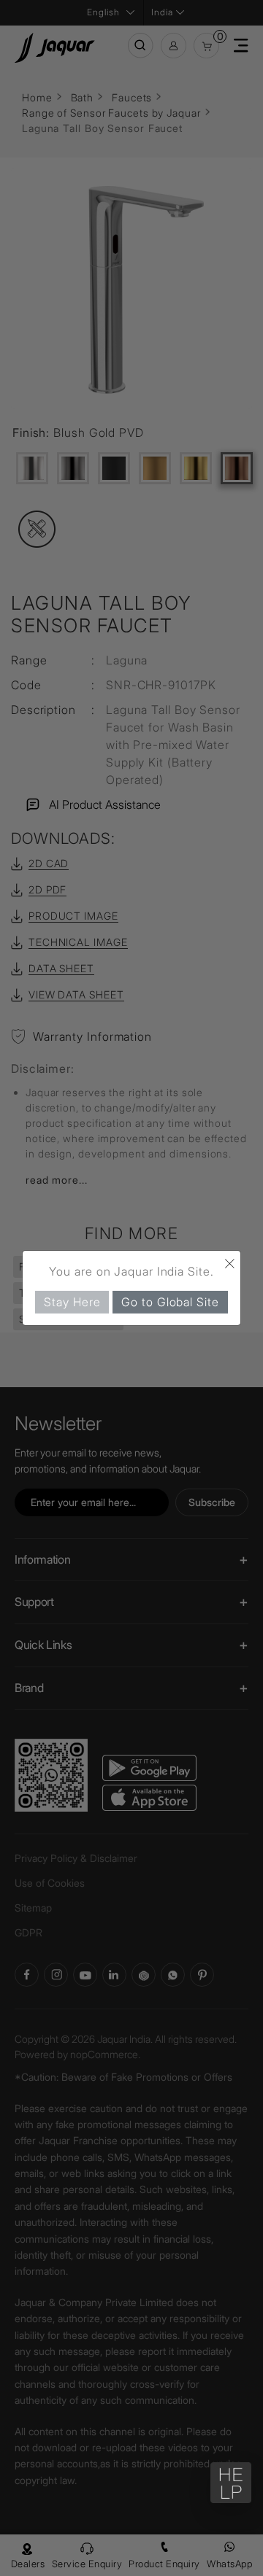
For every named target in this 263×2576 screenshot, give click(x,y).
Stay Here (72, 1302)
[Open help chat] (231, 2483)
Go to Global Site (170, 1302)
